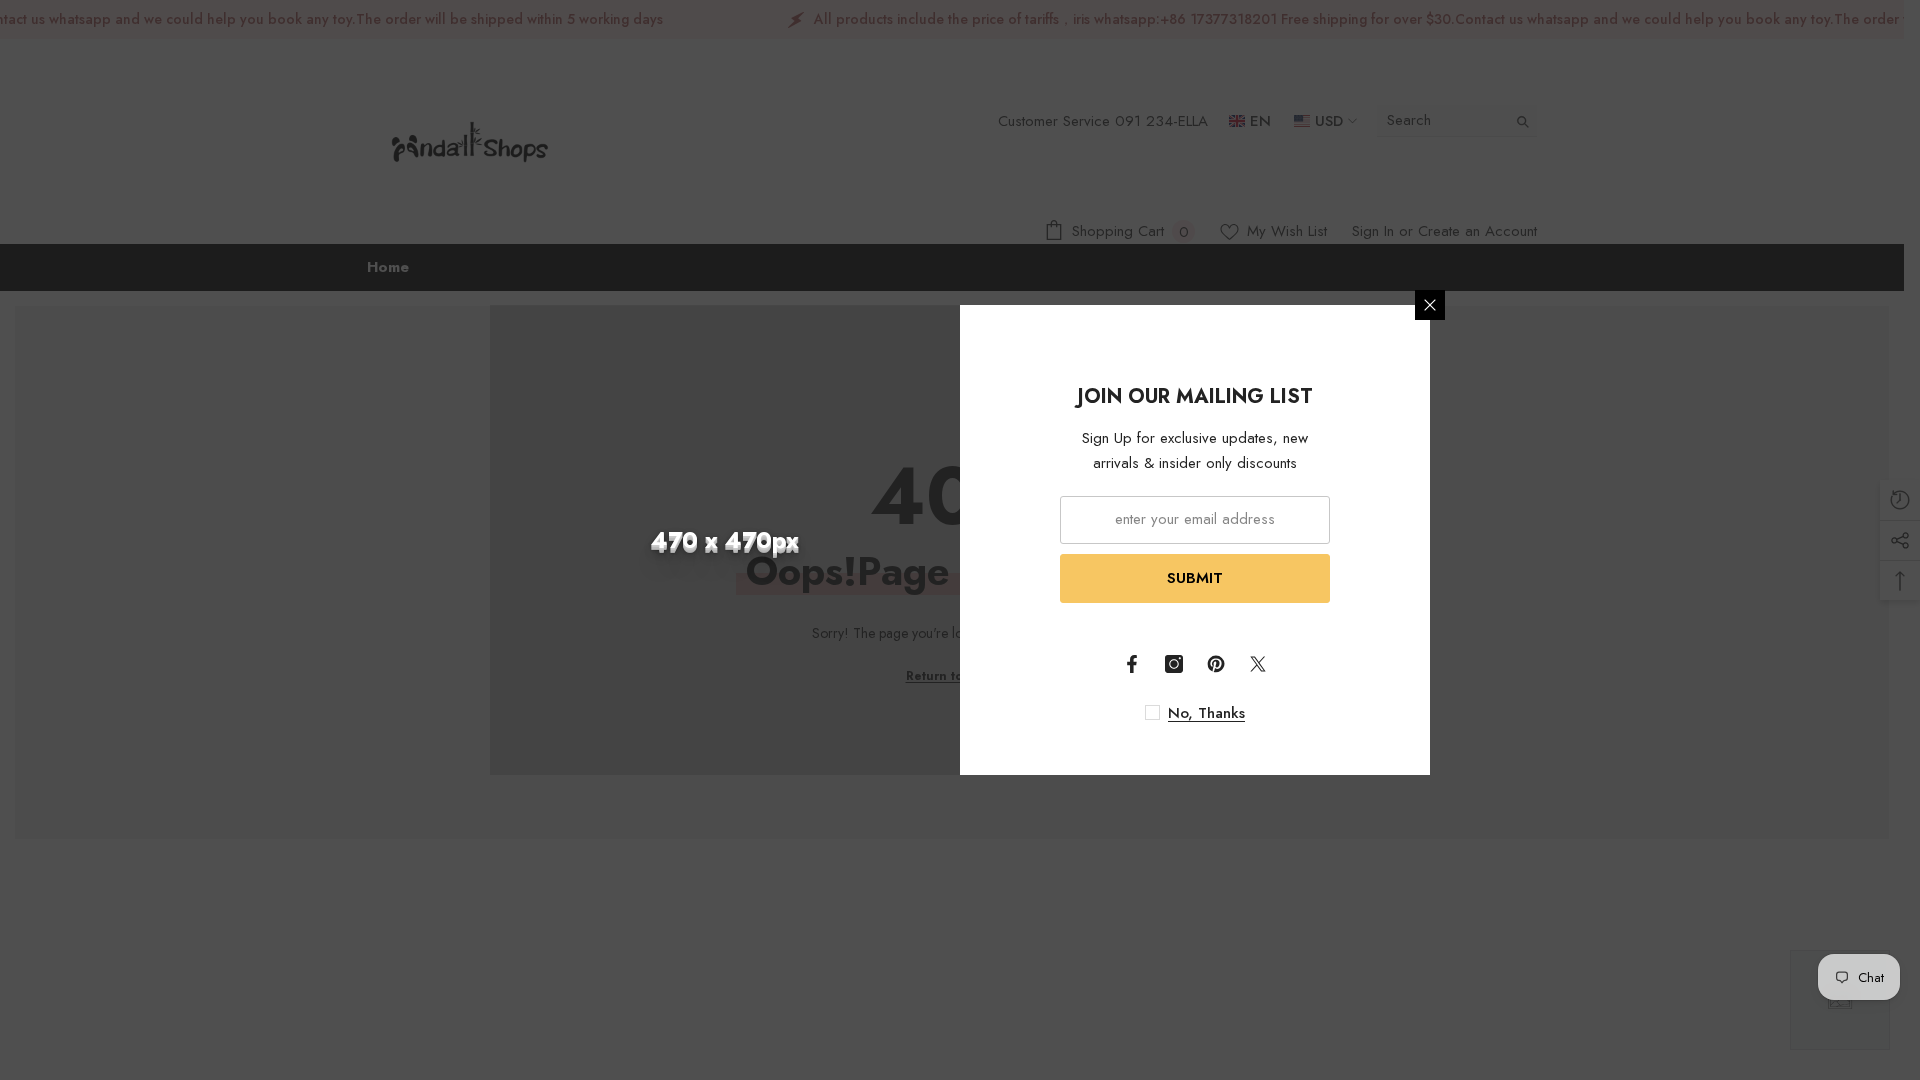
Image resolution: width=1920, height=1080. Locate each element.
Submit (1195, 578)
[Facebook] (1132, 664)
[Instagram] (1174, 664)
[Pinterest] (1216, 664)
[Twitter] (1258, 664)
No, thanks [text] (1206, 713)
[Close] (1430, 305)
